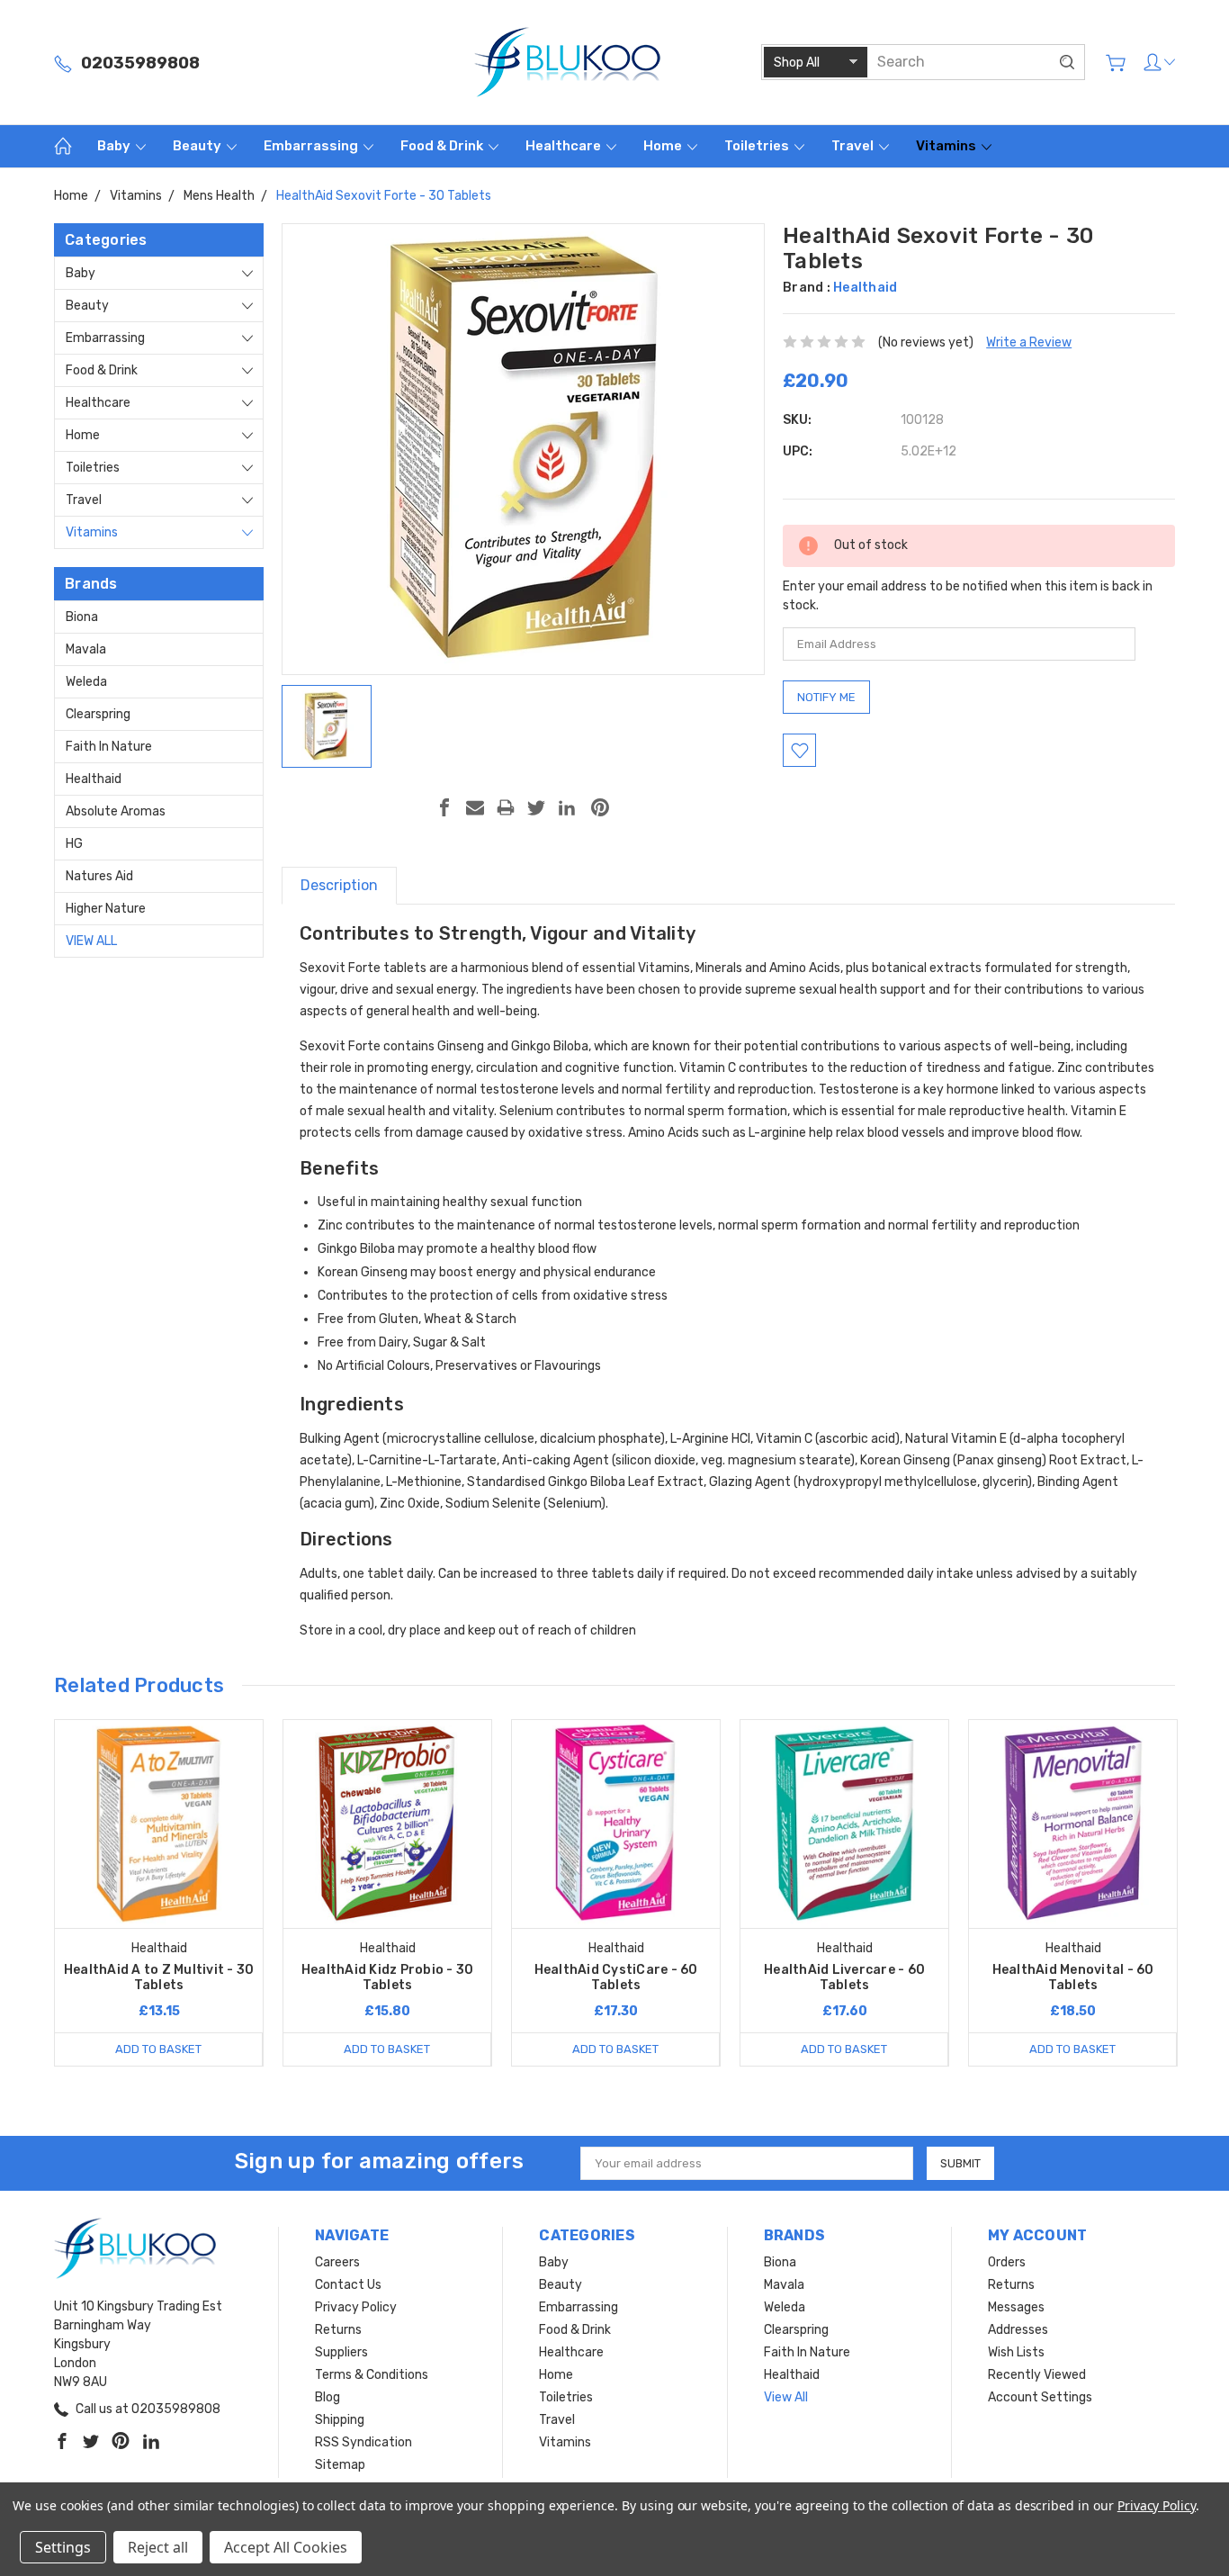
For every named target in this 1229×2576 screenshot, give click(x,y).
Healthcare (565, 146)
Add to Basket (158, 2049)
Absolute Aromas (116, 811)
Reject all (158, 2547)
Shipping (340, 2420)
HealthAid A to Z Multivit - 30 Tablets (159, 1977)
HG (74, 844)
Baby (115, 146)
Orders (1007, 2262)
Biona (82, 617)
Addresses (1018, 2330)
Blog (327, 2397)
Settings (63, 2547)
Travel (854, 146)
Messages (1016, 2307)
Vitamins (947, 146)
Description (339, 885)
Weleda (86, 682)
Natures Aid (99, 876)
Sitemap (340, 2465)
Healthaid (94, 779)
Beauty (198, 146)
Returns (338, 2330)
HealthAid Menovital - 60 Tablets (1073, 1977)
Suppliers (341, 2352)
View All (91, 941)
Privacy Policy (356, 2307)
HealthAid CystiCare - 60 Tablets (616, 1977)
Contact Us (348, 2285)
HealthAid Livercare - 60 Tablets (844, 1977)
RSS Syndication (363, 2442)
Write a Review (1029, 342)
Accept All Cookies (286, 2547)
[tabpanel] (159, 1893)
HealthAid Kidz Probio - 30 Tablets (388, 1977)
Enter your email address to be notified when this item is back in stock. (968, 596)
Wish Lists (1016, 2352)
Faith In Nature (109, 747)
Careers (337, 2262)
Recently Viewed (1037, 2375)
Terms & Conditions (372, 2375)
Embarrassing (312, 146)
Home (664, 146)
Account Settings (1040, 2397)
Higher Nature (106, 909)
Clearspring (98, 714)
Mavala (86, 649)
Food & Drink (443, 146)
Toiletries (758, 146)
